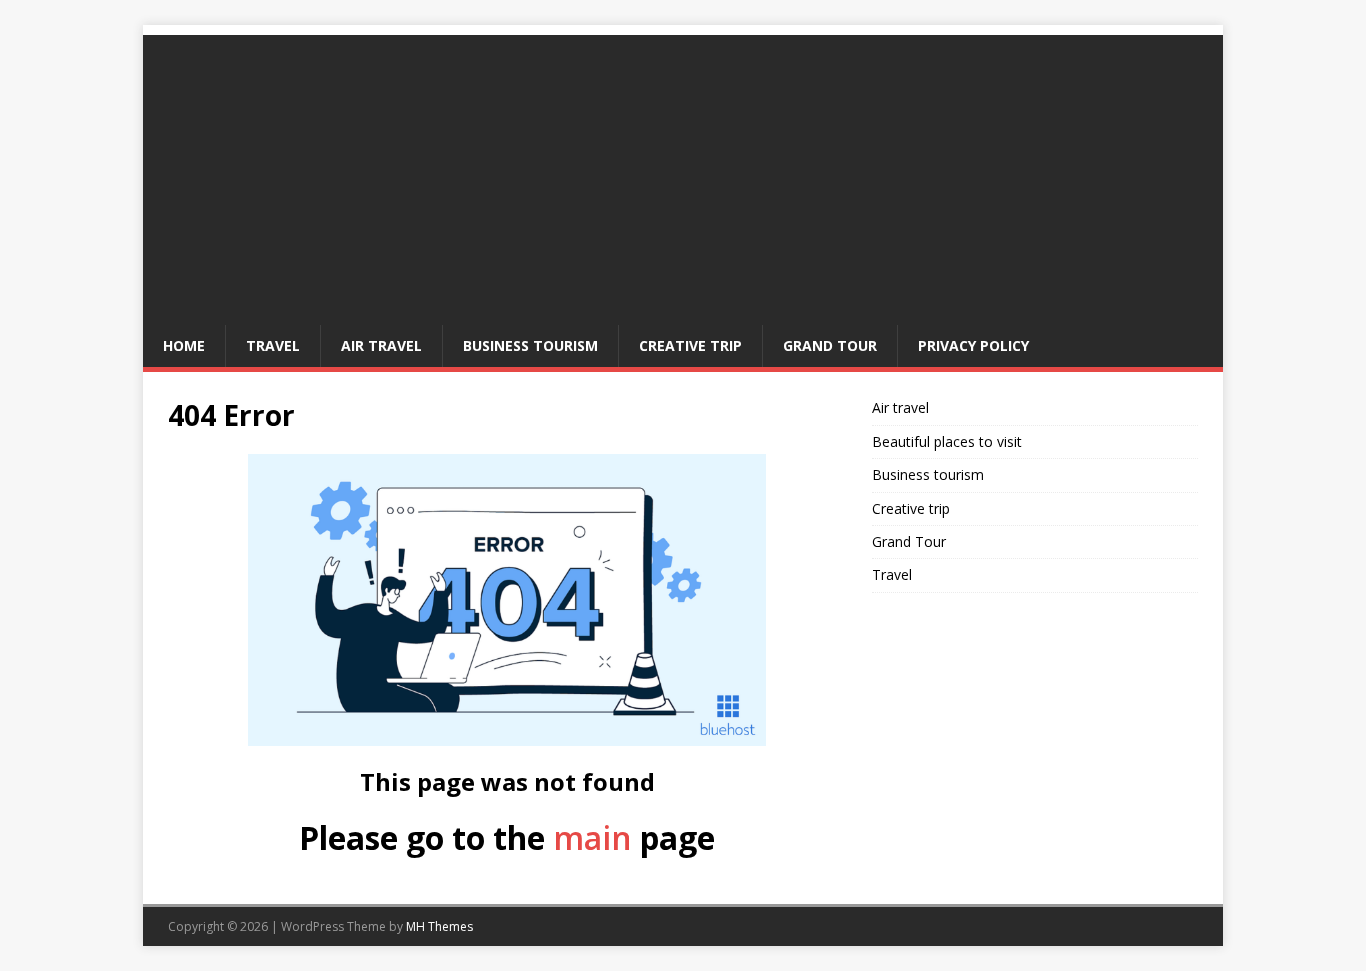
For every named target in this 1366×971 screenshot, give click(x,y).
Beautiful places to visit (947, 441)
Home (184, 345)
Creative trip (690, 345)
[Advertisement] (683, 175)
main (592, 837)
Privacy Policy (973, 345)
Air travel (381, 345)
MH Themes (439, 926)
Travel (273, 345)
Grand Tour (830, 345)
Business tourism (530, 345)
